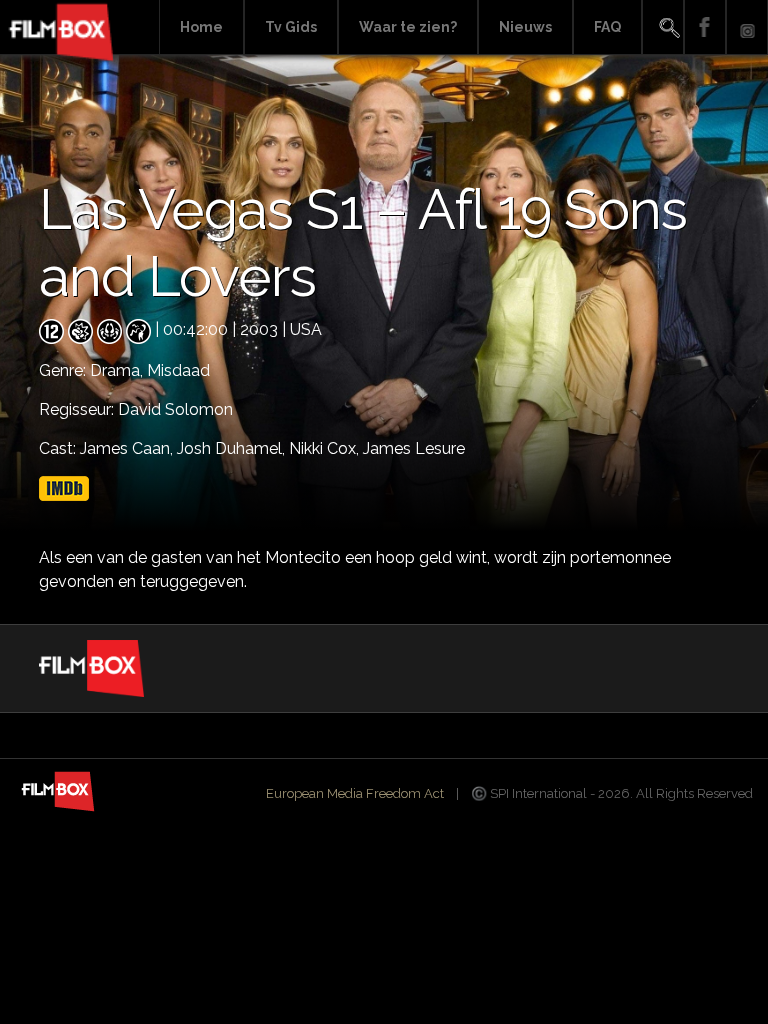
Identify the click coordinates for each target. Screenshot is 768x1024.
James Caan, (128, 448)
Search (663, 27)
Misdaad (178, 370)
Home (201, 27)
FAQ (607, 27)
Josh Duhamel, (233, 448)
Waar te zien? (408, 27)
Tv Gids (291, 27)
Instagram (747, 27)
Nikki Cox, (326, 448)
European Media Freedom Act (355, 793)
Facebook (705, 27)
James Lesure (414, 448)
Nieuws (525, 27)
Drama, (118, 370)
